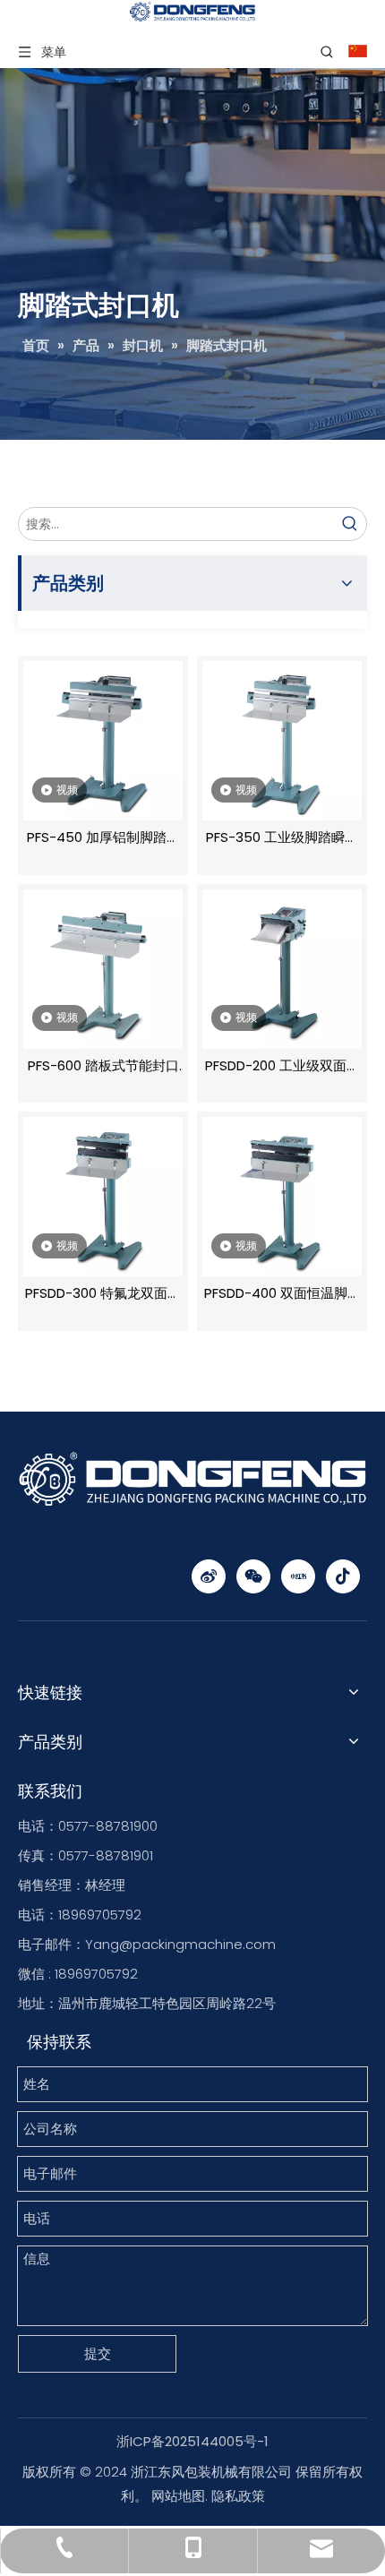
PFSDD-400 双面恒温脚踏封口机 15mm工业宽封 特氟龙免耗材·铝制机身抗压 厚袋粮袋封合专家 (282, 1295)
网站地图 (178, 2496)
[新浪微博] (209, 1576)
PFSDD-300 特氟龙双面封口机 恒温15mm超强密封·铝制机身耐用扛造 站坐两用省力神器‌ (103, 1295)
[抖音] (343, 1576)
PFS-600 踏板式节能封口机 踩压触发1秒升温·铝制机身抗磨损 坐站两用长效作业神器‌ (103, 1068)
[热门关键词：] (350, 524)
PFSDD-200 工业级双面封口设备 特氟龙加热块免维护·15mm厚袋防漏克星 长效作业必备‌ (282, 1068)
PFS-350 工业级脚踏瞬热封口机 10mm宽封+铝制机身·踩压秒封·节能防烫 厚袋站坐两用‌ (282, 839)
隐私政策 (238, 2496)
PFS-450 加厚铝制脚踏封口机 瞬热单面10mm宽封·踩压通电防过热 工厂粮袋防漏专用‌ (103, 839)
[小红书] (298, 1576)
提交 (98, 2353)
